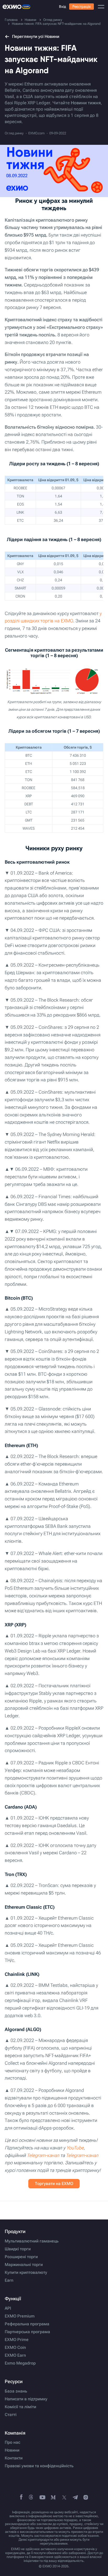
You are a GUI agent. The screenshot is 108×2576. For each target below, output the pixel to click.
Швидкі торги (18, 2249)
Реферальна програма (27, 2324)
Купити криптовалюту (26, 2273)
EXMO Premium (20, 2316)
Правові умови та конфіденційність (39, 2466)
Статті (11, 2415)
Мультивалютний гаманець (32, 2241)
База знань (16, 2391)
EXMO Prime (17, 2340)
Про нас (12, 2442)
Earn (9, 2280)
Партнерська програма (27, 2332)
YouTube (75, 2148)
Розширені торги (21, 2257)
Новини (12, 2450)
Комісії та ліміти (20, 2407)
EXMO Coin (15, 2348)
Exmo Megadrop (20, 2363)
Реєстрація (82, 7)
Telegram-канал (43, 2155)
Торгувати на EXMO (54, 2184)
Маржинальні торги (24, 2265)
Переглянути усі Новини (36, 36)
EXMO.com (36, 133)
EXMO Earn (15, 2355)
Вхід (63, 7)
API (8, 2308)
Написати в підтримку (26, 2399)
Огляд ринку (14, 133)
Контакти (14, 2458)
